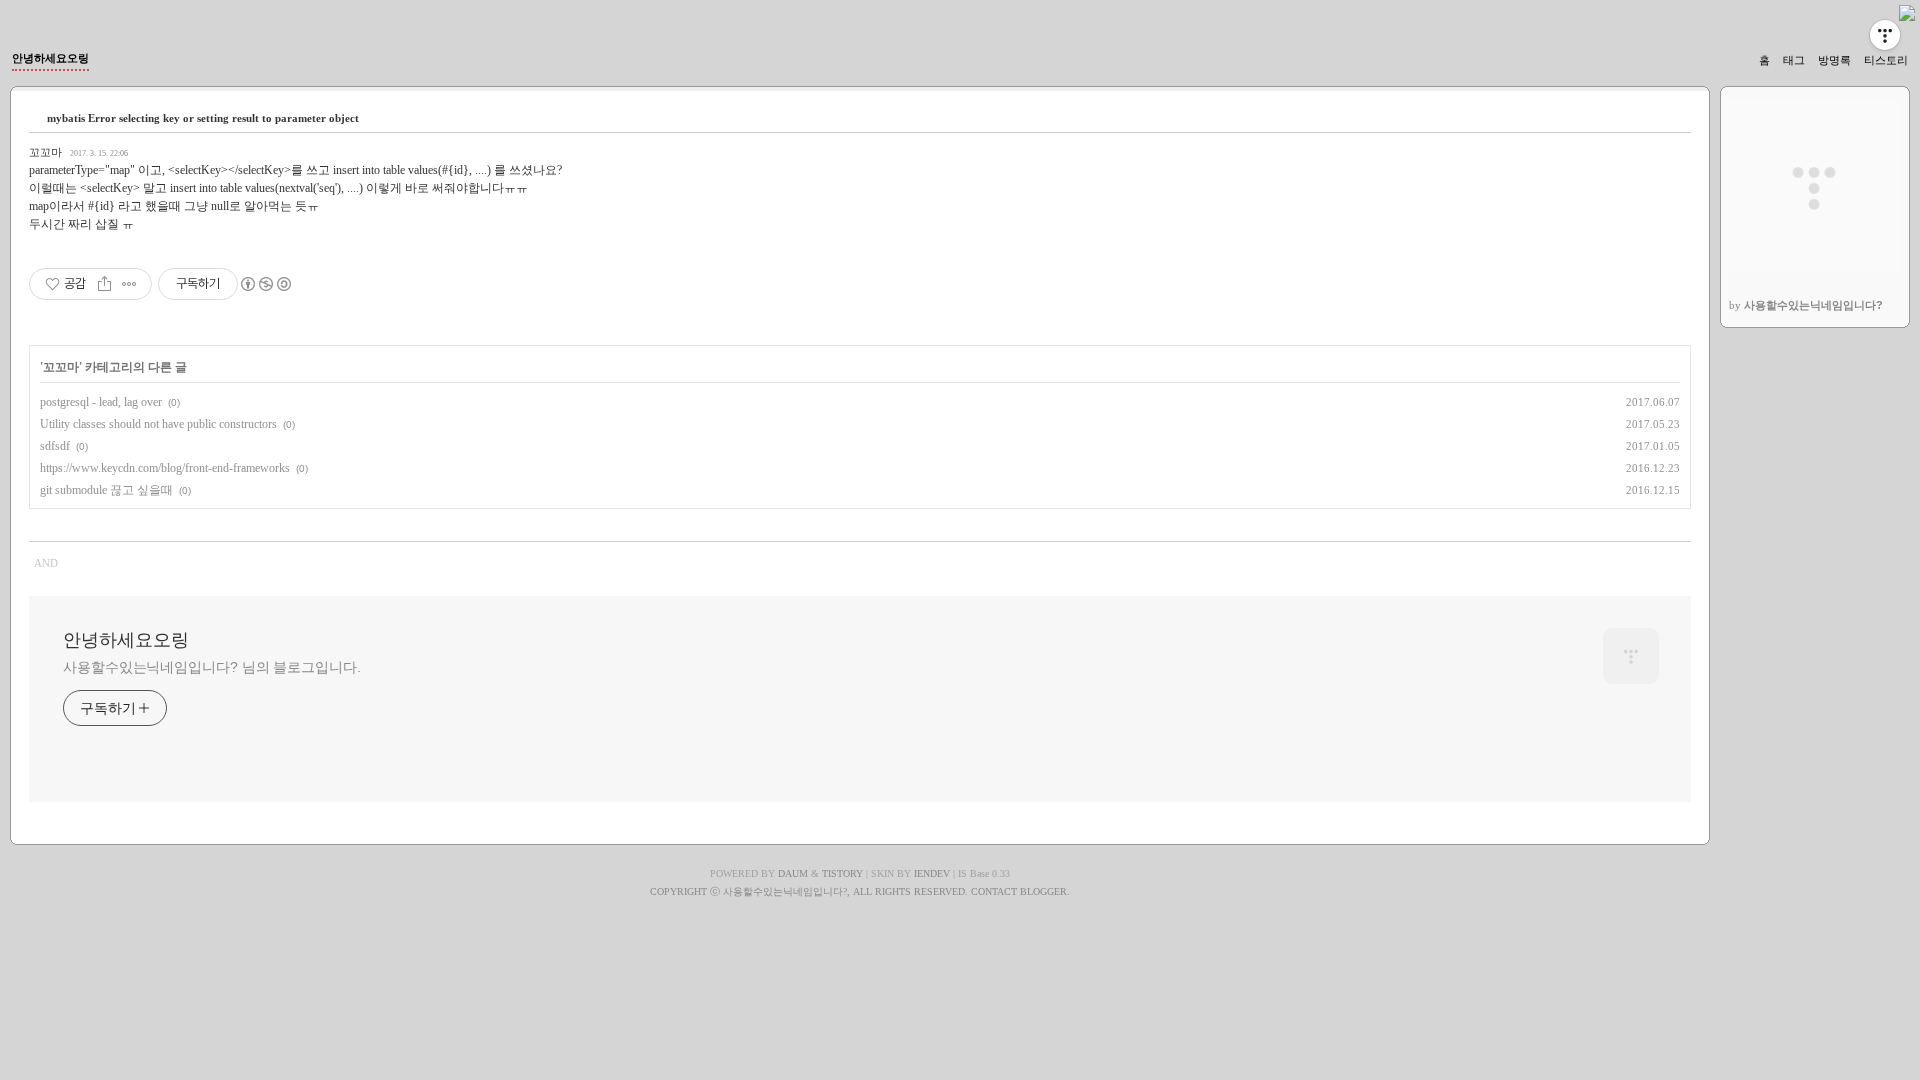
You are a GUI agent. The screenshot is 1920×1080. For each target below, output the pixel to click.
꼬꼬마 (45, 152)
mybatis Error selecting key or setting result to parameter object (203, 118)
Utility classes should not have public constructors (158, 424)
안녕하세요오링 (50, 58)
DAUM (793, 873)
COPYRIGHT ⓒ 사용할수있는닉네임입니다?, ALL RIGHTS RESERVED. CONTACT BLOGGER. (860, 891)
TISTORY (842, 873)
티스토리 (1886, 60)
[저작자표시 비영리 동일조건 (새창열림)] (265, 284)
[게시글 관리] (129, 284)
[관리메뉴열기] (1885, 35)
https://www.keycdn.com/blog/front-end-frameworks (165, 468)
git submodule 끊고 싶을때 (106, 490)
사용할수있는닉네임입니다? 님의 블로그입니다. (212, 667)
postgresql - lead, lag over (101, 402)
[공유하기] (104, 284)
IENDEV (932, 873)
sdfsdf (55, 446)
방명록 (1834, 60)
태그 (1794, 60)
